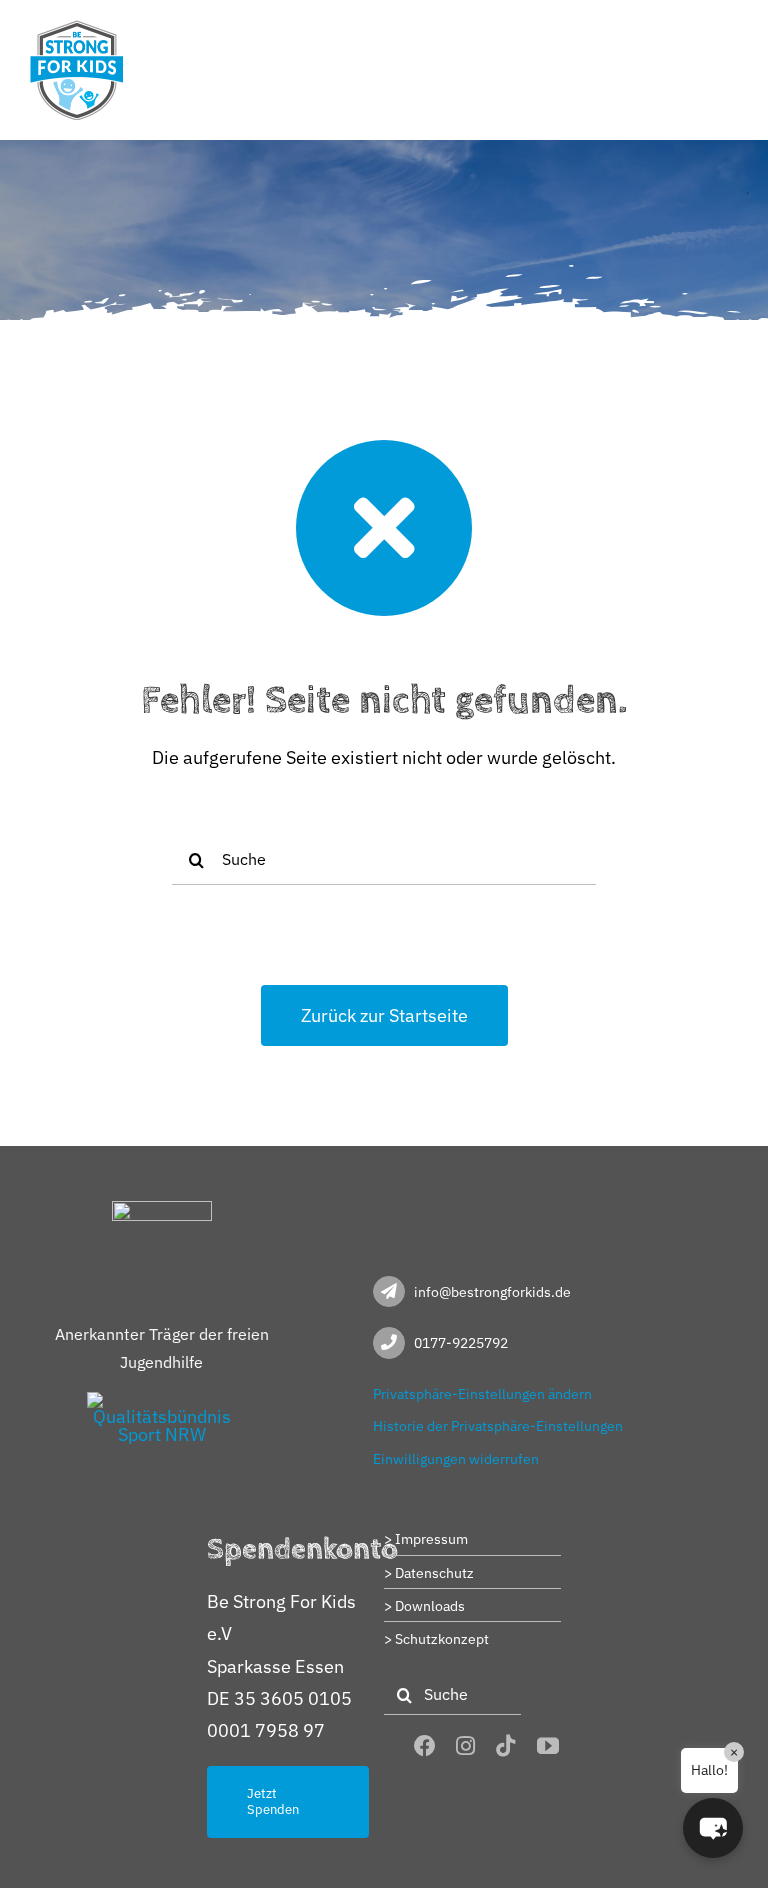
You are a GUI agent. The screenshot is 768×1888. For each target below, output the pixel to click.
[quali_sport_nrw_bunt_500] (162, 1400)
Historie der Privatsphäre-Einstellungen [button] (498, 1426)
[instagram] (465, 1746)
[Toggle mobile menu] (727, 32)
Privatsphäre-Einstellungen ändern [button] (482, 1394)
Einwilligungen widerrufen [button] (456, 1459)
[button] (713, 1828)
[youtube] (548, 1746)
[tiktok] (506, 1746)
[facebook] (425, 1746)
